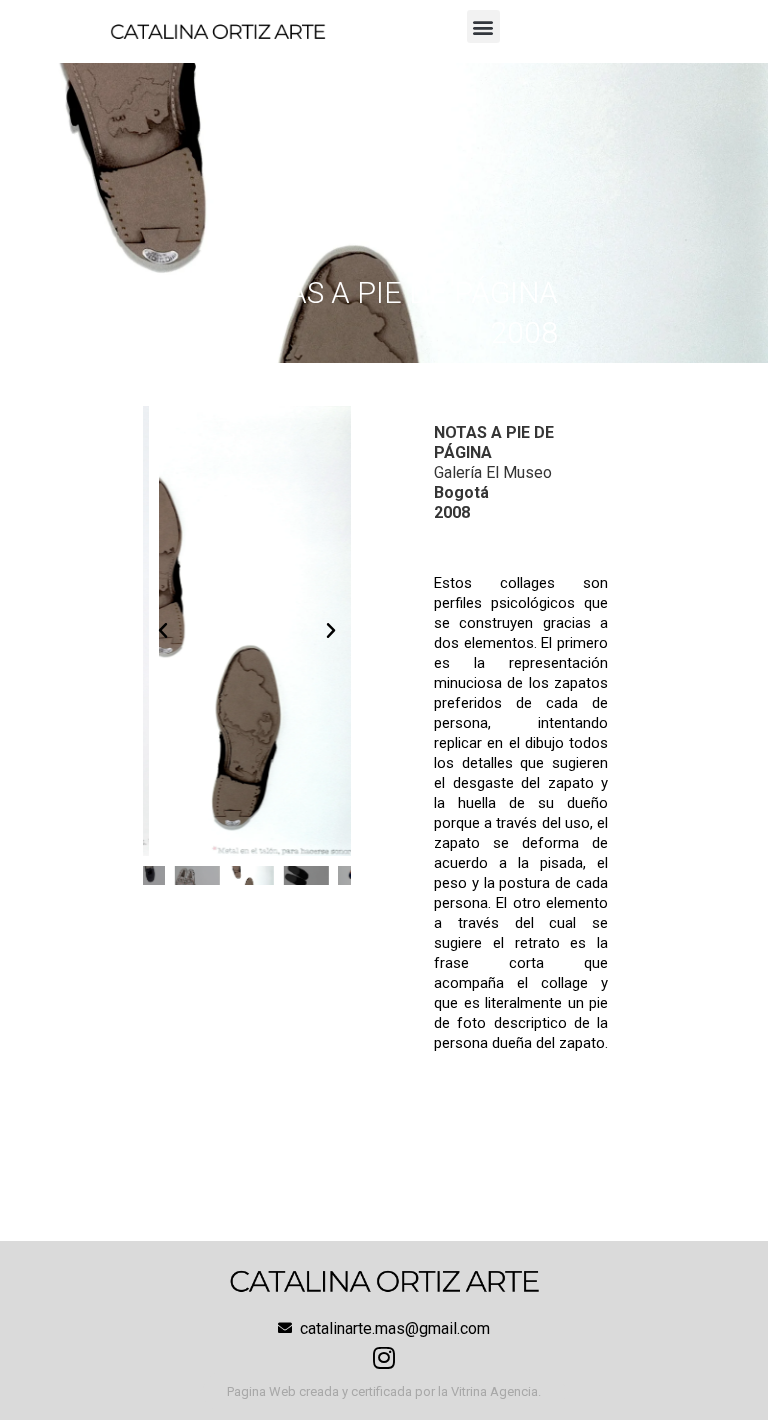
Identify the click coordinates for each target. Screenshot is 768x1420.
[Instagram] (384, 1357)
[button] (483, 26)
